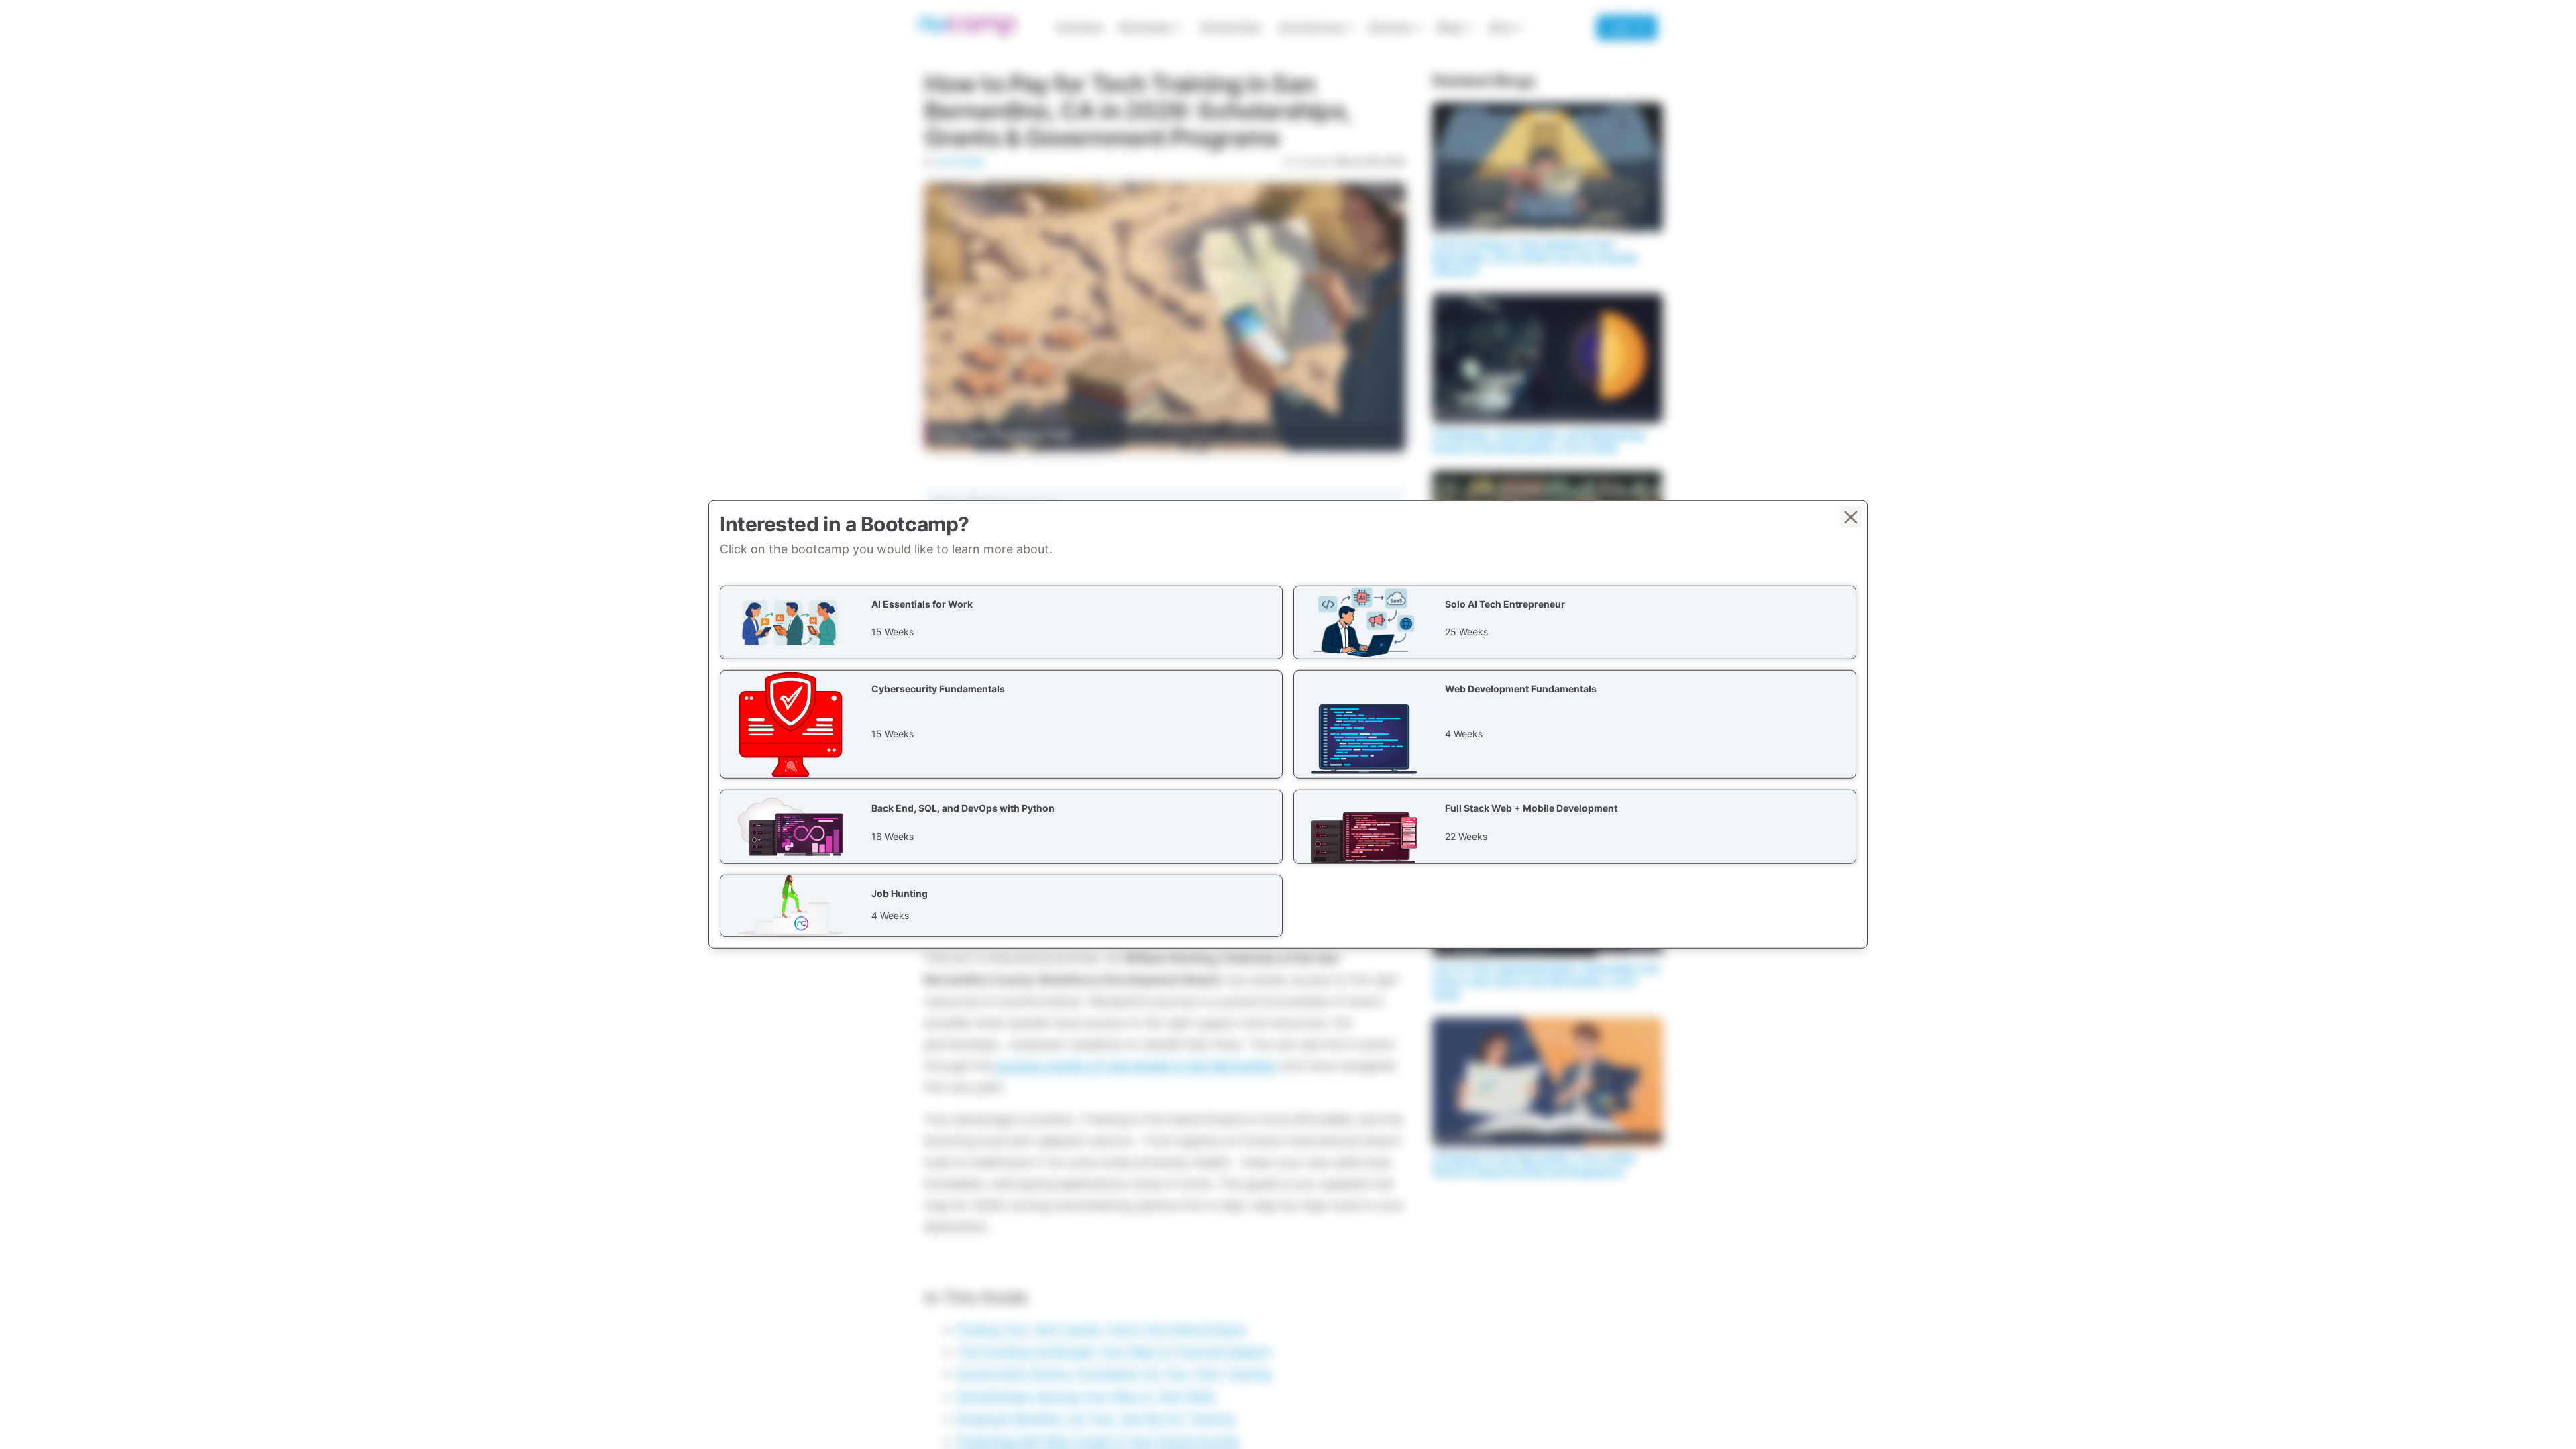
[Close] (1851, 517)
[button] (1001, 623)
